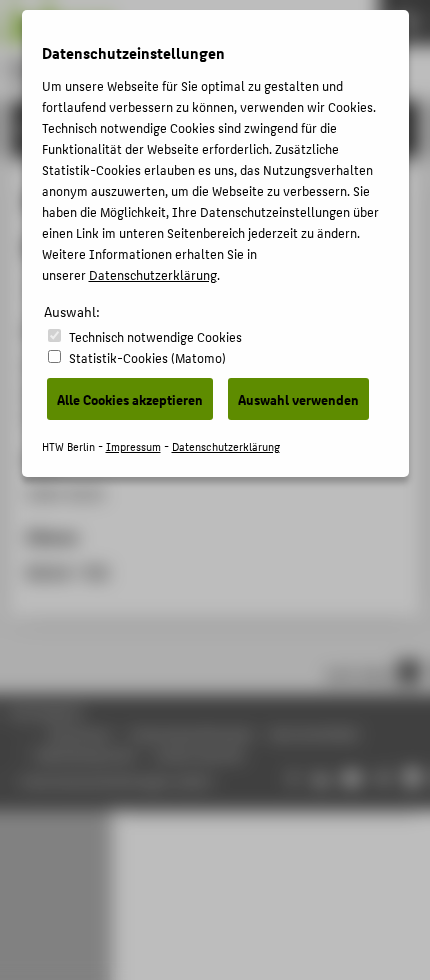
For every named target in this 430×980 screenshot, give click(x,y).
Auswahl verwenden (298, 399)
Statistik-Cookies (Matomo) (147, 357)
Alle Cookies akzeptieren (130, 399)
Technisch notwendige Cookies (155, 336)
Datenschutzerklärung (153, 274)
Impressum (133, 446)
